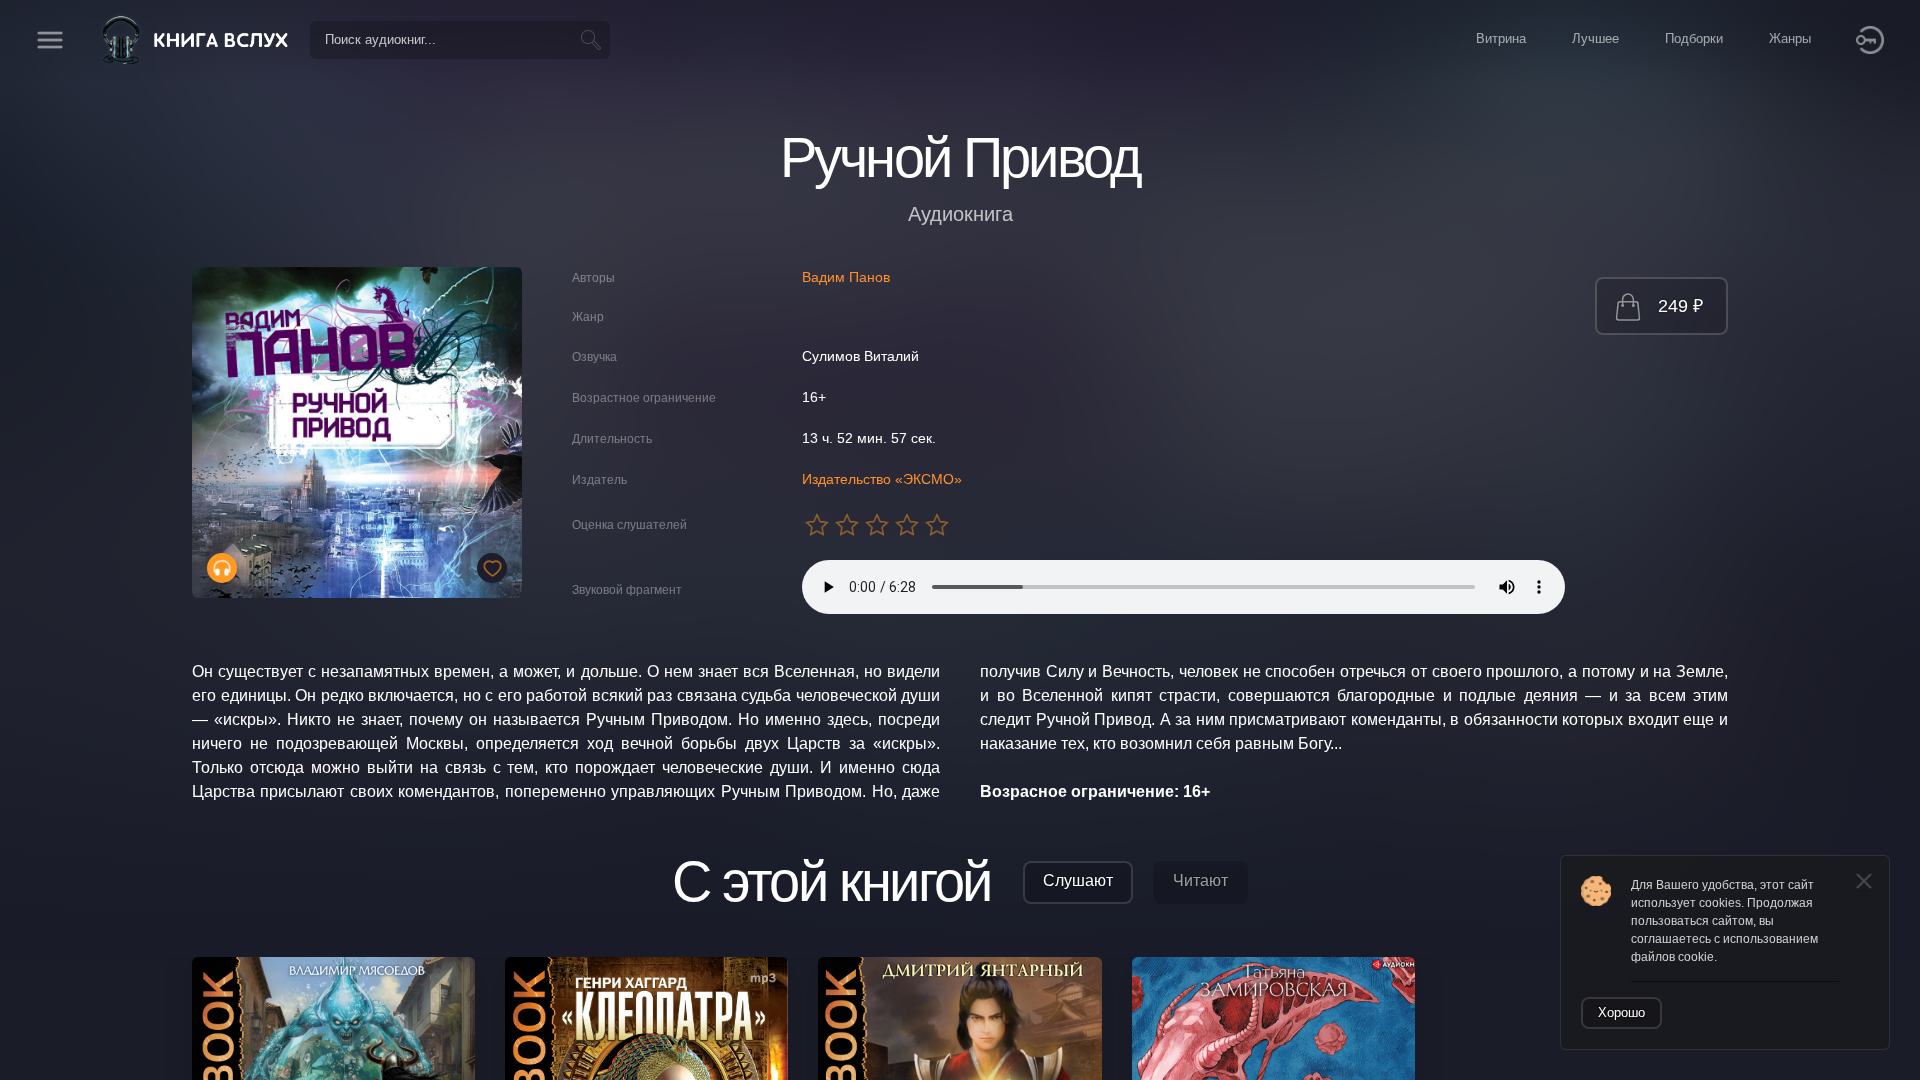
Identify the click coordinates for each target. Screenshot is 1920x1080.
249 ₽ (1680, 306)
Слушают (1078, 880)
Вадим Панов (846, 277)
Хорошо (1621, 1012)
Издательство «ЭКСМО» (882, 479)
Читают (1200, 880)
